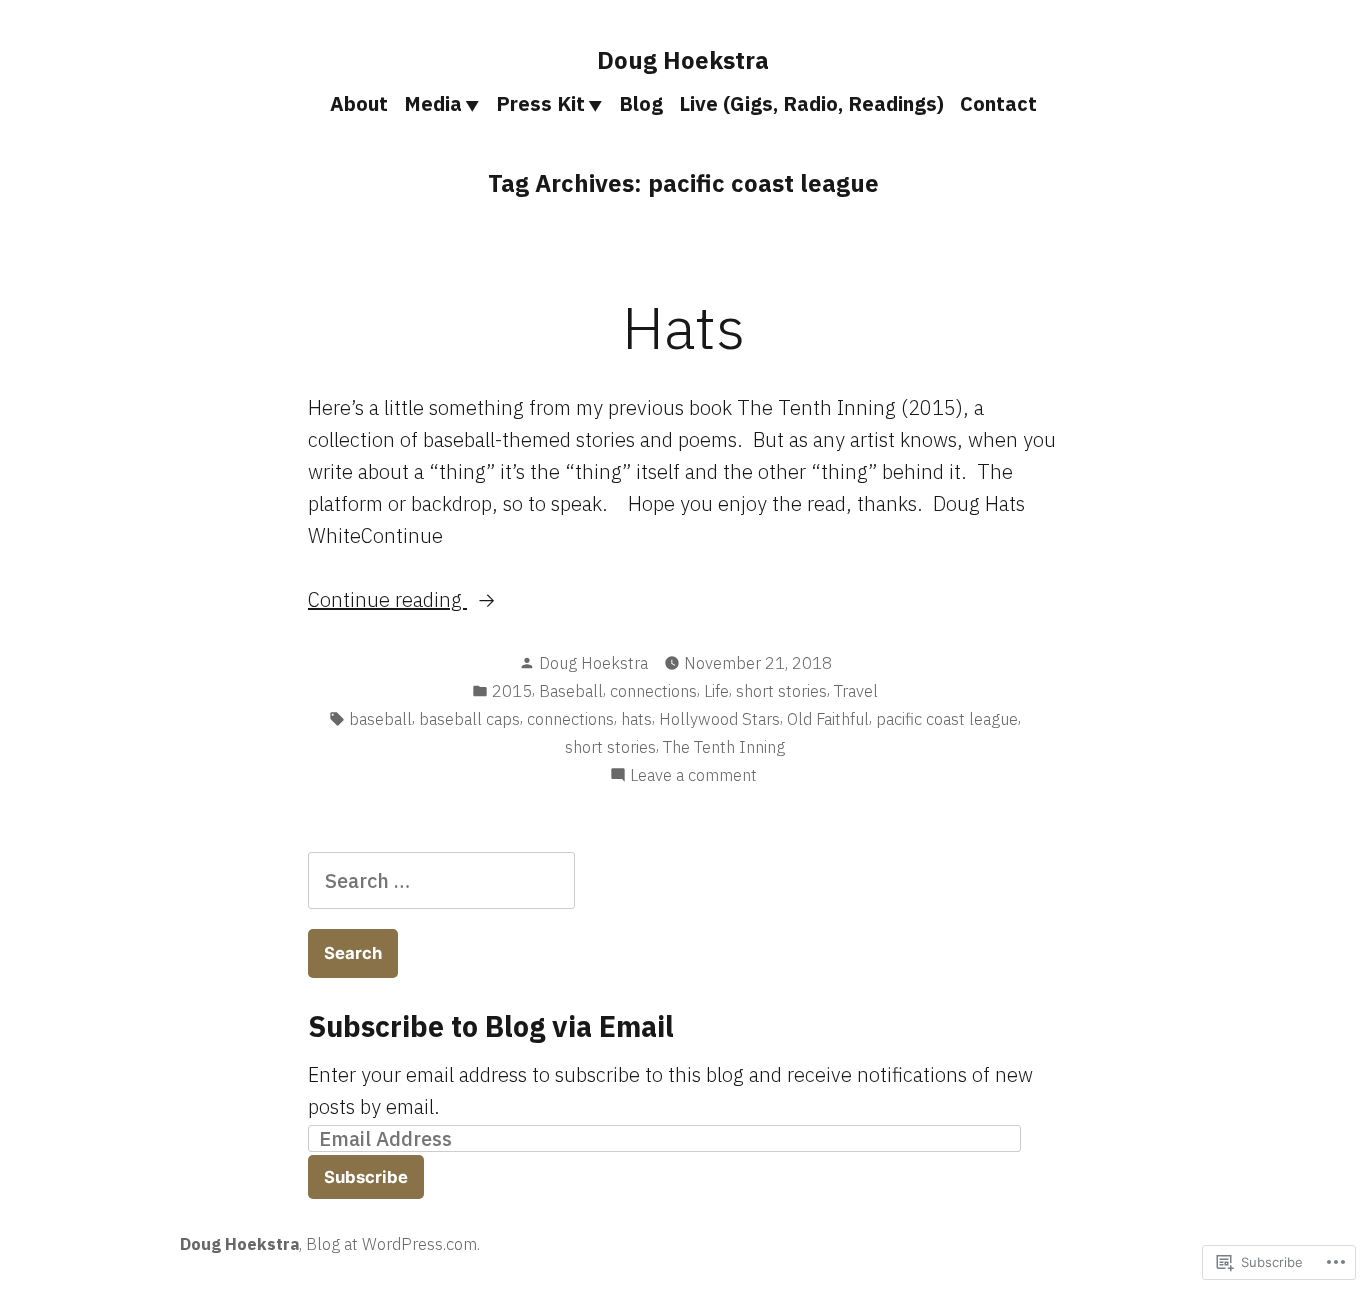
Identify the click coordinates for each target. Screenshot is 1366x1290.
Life (716, 691)
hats (636, 719)
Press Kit (540, 103)
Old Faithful (828, 719)
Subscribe (366, 1177)
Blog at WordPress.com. (393, 1244)
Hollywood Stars (719, 719)
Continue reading (387, 599)
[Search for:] (441, 880)
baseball (380, 719)
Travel (856, 691)
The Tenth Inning (724, 747)
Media (433, 103)
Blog (641, 103)
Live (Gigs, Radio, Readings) (811, 103)
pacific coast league (947, 719)
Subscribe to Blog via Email (491, 1026)
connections (653, 691)
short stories (781, 691)
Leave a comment (693, 776)
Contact (998, 103)
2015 (512, 691)
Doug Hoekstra (683, 60)
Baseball (571, 691)
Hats (683, 326)
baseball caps (469, 719)
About (359, 103)
